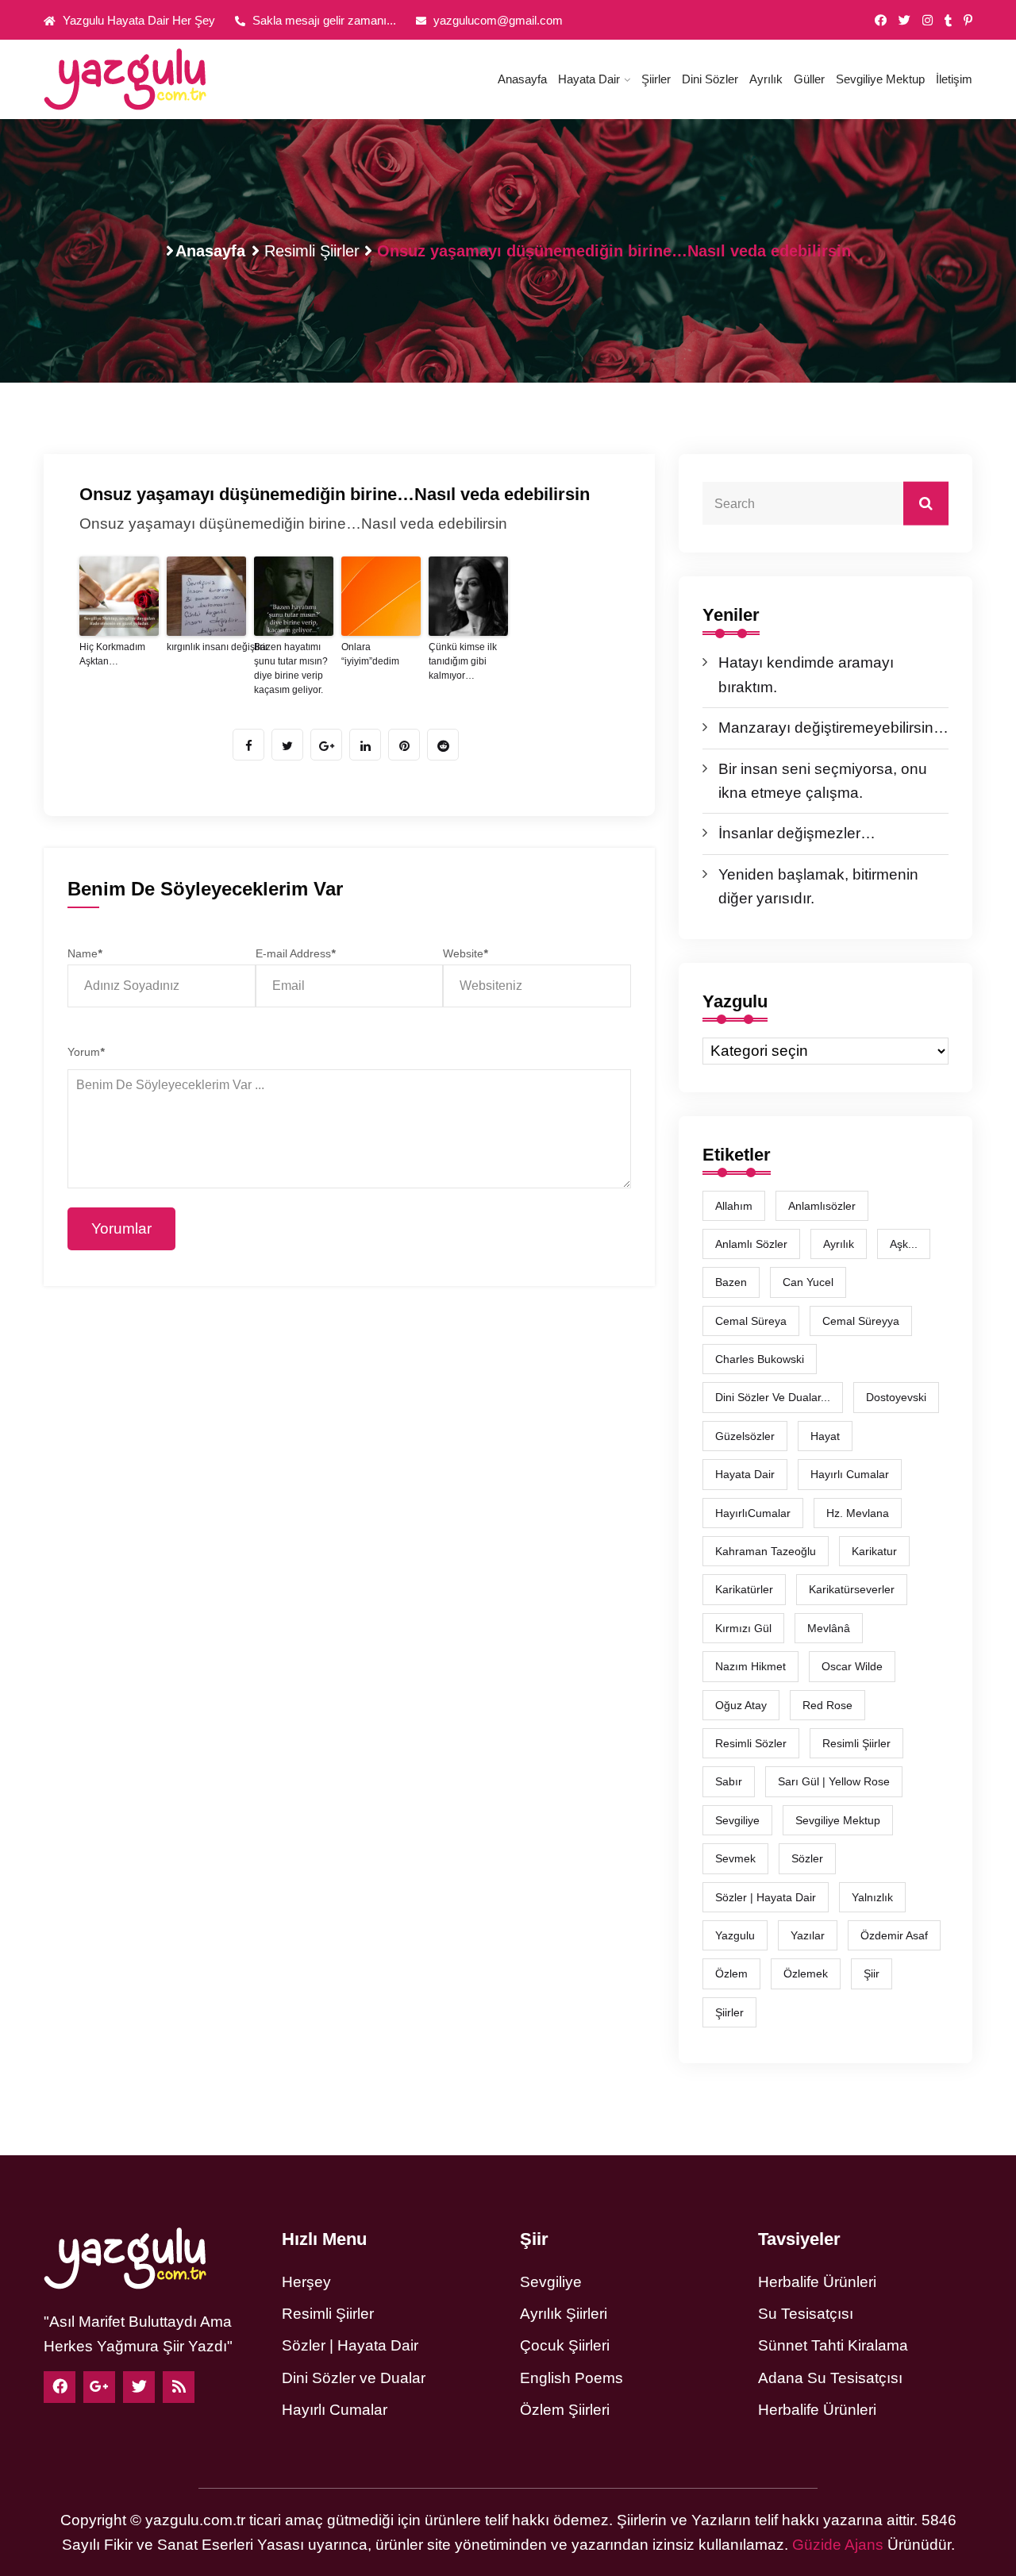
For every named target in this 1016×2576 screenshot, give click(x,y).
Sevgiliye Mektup (880, 79)
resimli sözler (751, 1743)
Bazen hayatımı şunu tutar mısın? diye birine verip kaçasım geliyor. (291, 668)
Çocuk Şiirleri (565, 2345)
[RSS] (179, 2387)
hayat (825, 1436)
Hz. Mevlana (858, 1513)
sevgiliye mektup (838, 1820)
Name (85, 953)
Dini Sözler (710, 79)
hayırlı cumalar (850, 1474)
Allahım (734, 1206)
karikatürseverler (852, 1589)
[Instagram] (927, 21)
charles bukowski (760, 1359)
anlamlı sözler (751, 1244)
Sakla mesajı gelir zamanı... (323, 20)
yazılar (808, 1935)
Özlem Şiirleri (565, 2410)
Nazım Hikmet (750, 1666)
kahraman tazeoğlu (766, 1551)
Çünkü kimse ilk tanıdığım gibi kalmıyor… (463, 661)
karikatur (874, 1551)
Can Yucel (808, 1282)
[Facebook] (60, 2387)
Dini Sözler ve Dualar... (773, 1397)
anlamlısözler (822, 1206)
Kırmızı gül (743, 1628)
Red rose (827, 1705)
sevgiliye (737, 1820)
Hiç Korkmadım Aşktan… (112, 654)
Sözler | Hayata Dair (766, 1897)
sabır (729, 1781)
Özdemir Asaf (894, 1935)
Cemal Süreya (751, 1321)
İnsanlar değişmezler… (797, 833)
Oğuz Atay (741, 1705)
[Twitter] (904, 21)
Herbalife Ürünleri (817, 2282)
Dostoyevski (896, 1397)
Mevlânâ (829, 1628)
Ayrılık (766, 79)
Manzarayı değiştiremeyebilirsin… (833, 728)
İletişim (954, 79)
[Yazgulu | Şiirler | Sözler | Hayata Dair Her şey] (151, 79)
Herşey (306, 2282)
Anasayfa (522, 79)
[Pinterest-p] (968, 21)
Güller (809, 79)
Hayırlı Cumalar (335, 2410)
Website (465, 953)
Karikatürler (744, 1589)
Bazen (731, 1282)
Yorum (86, 1052)
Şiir (872, 1973)
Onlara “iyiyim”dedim (370, 654)
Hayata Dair (589, 79)
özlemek (806, 1973)
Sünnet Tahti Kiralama (833, 2345)
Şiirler (656, 79)
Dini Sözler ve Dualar (354, 2378)
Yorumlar (121, 1228)
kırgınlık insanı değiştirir (206, 647)
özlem (731, 1973)
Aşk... (904, 1244)
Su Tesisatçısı (806, 2314)
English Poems (571, 2378)
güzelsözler (745, 1436)
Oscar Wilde (852, 1666)
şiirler (729, 2012)
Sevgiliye (551, 2282)
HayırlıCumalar (753, 1513)
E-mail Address (295, 953)
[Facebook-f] (881, 21)
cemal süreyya (861, 1321)
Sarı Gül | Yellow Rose (834, 1781)
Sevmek (735, 1858)
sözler (807, 1858)
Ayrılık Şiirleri (564, 2314)
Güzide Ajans (838, 2545)
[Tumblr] (948, 21)
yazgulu (735, 1935)
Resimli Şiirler (312, 251)
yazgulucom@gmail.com (496, 20)
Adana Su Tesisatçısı (830, 2378)
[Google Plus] (99, 2387)
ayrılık (839, 1244)
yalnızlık (872, 1897)
